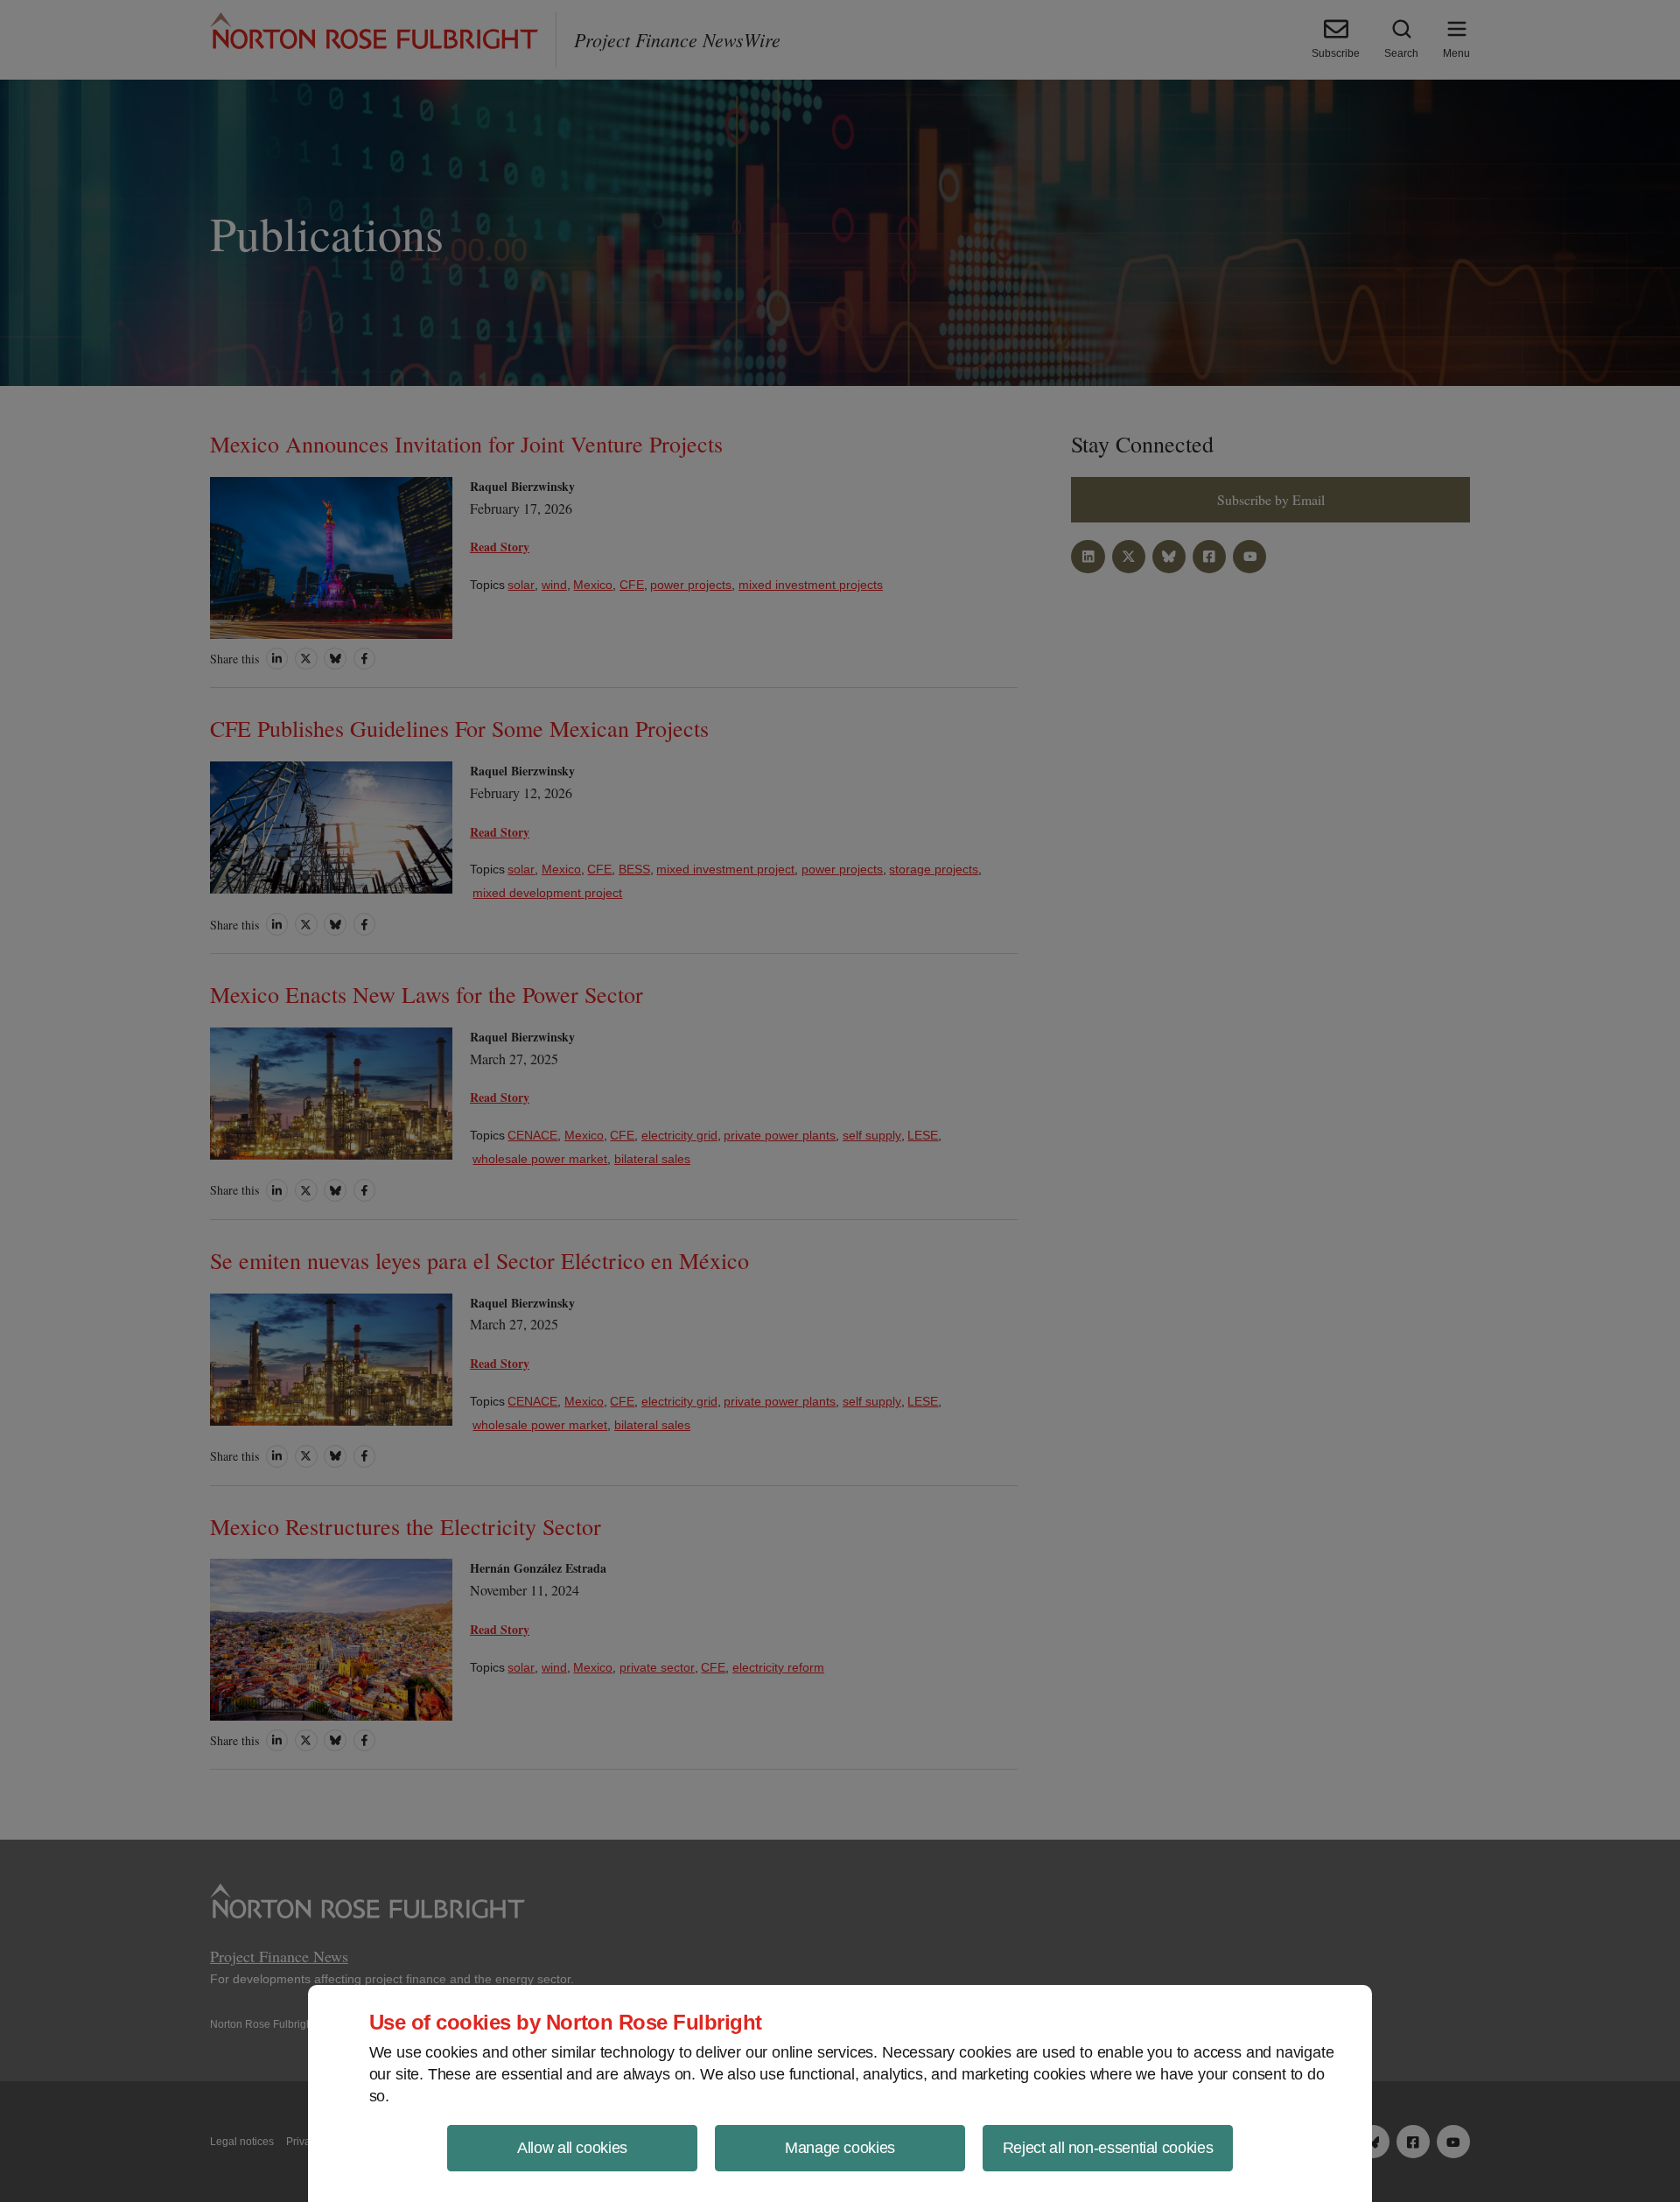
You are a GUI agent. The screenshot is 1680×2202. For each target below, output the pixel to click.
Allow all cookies (572, 2148)
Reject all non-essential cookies (1108, 2148)
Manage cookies (840, 2148)
